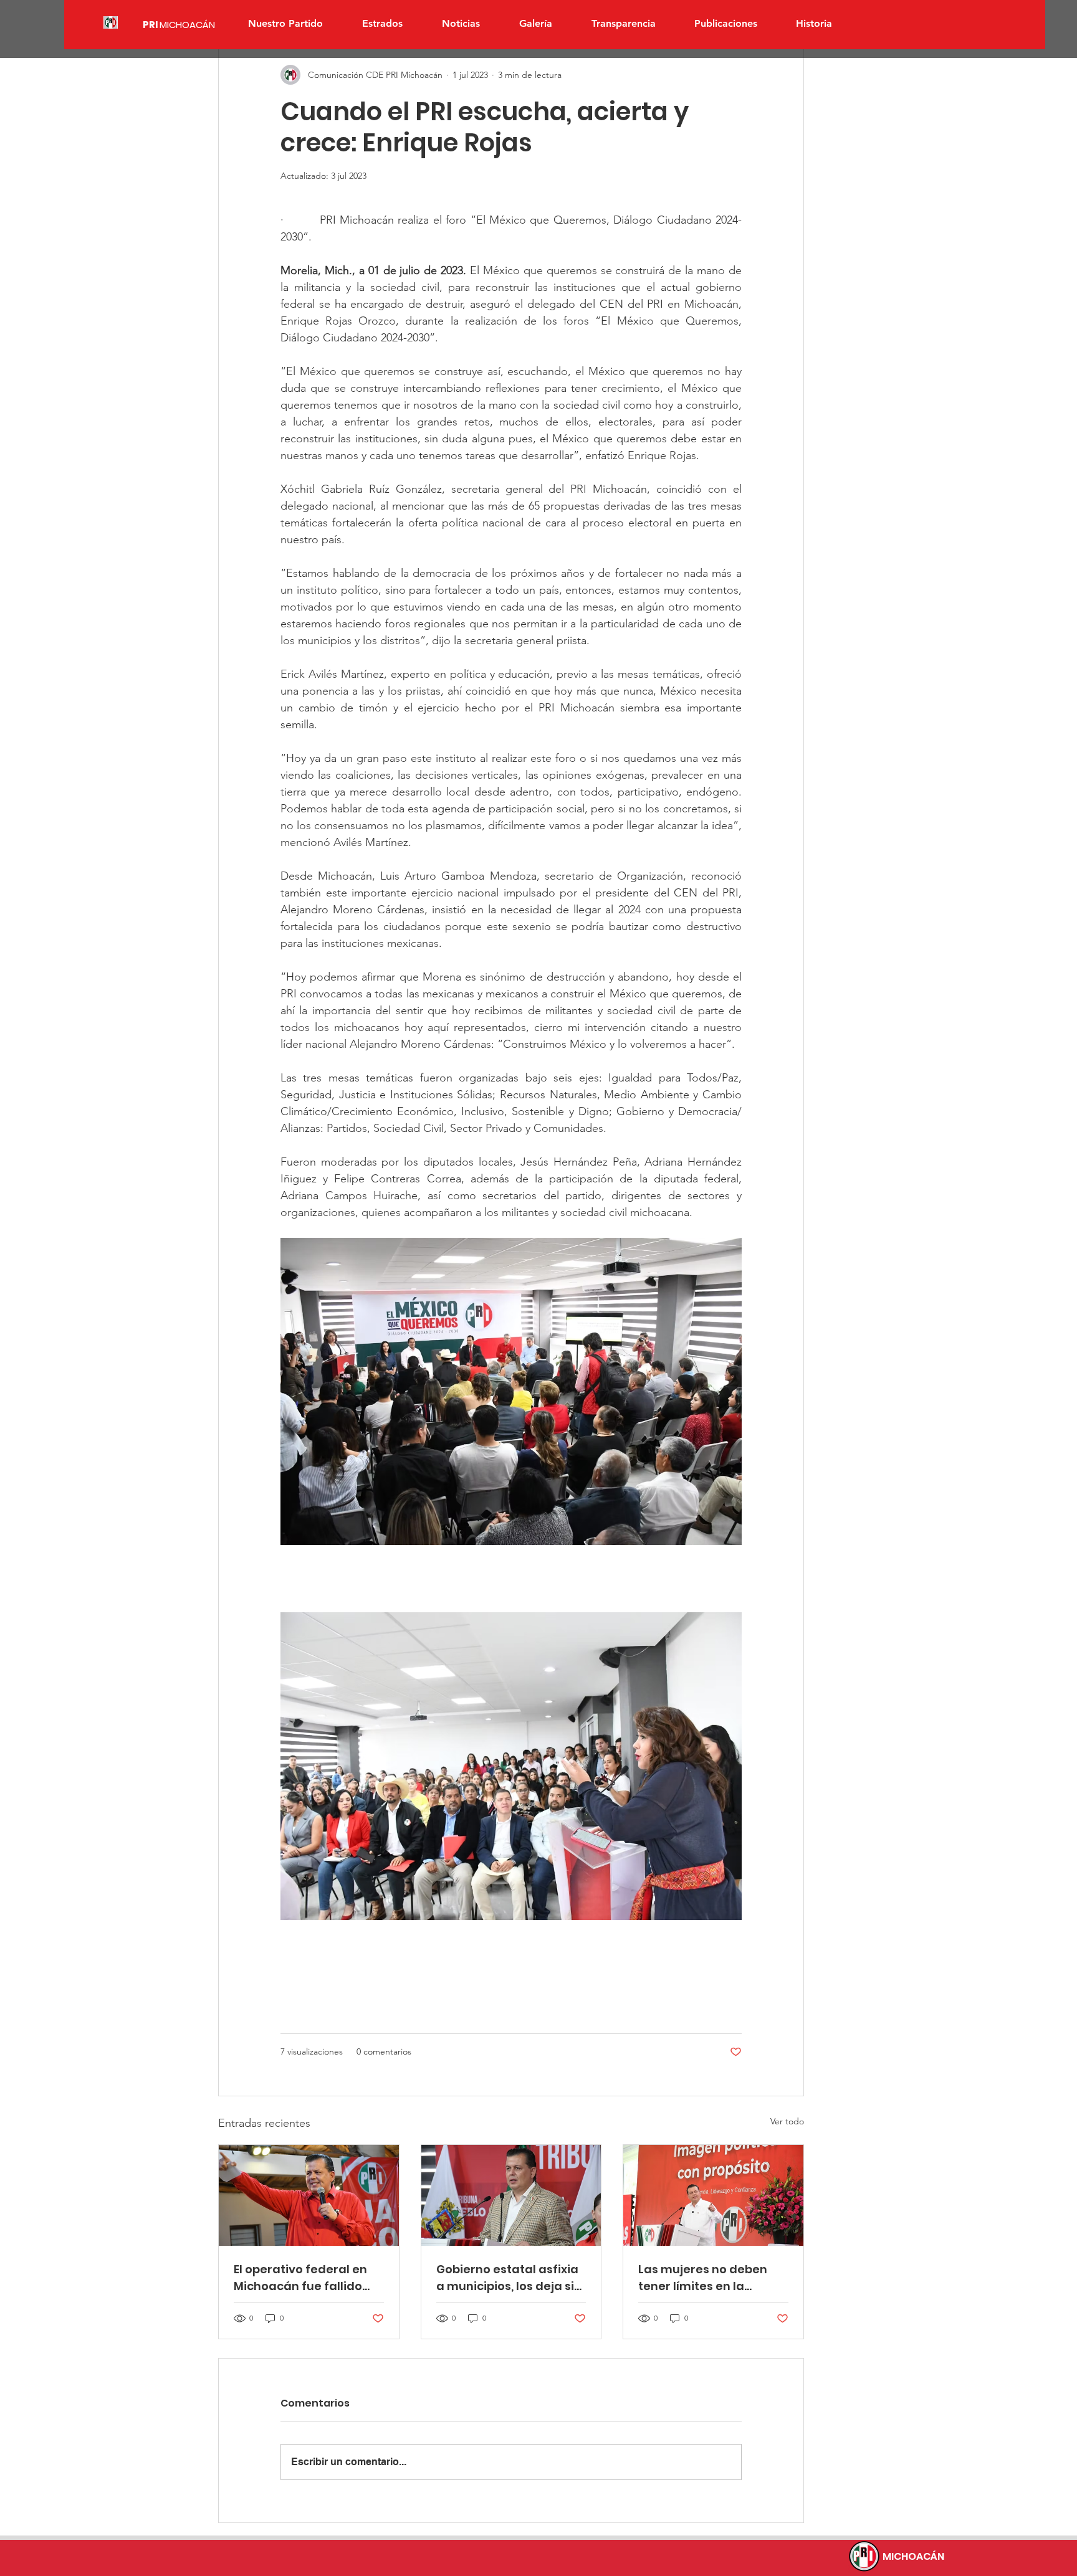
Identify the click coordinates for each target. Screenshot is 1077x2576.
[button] (382, 24)
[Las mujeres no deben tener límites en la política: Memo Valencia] (713, 2195)
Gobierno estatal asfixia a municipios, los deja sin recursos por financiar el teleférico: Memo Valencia (509, 2278)
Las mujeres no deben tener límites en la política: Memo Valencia (709, 2278)
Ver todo (787, 2121)
